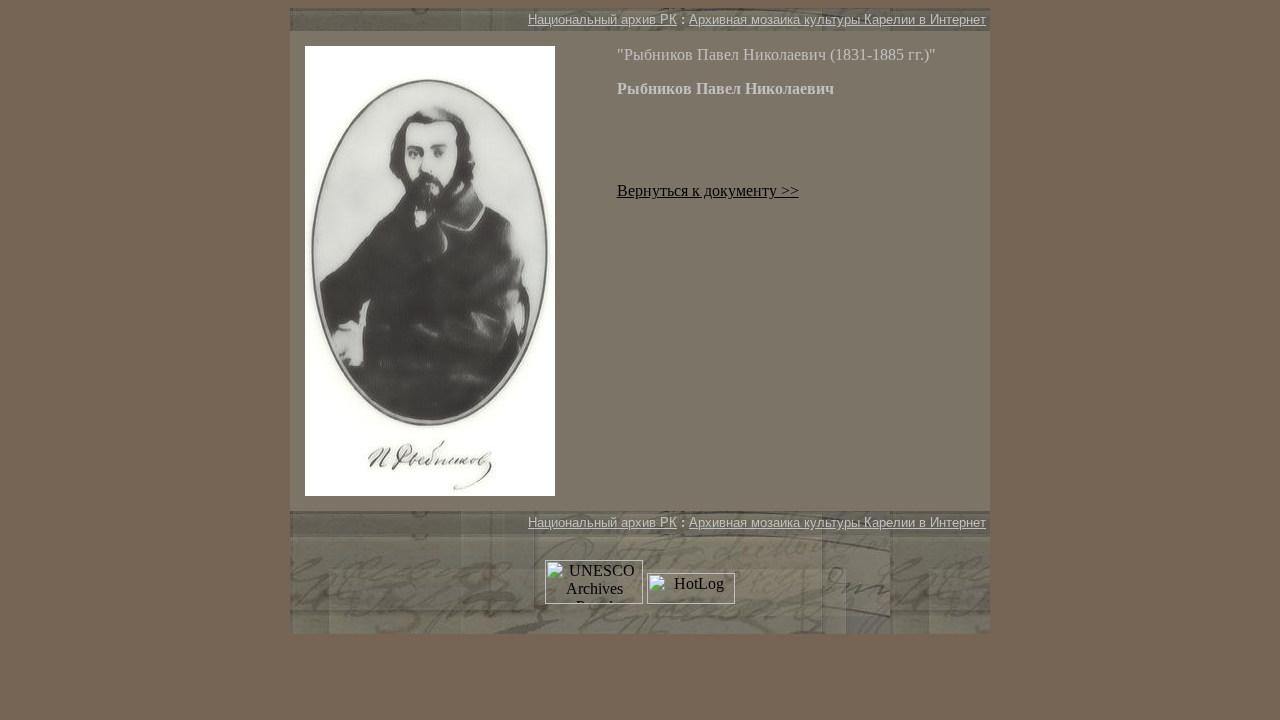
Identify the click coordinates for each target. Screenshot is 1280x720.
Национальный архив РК (602, 19)
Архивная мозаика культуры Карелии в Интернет (837, 19)
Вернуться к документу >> (708, 190)
